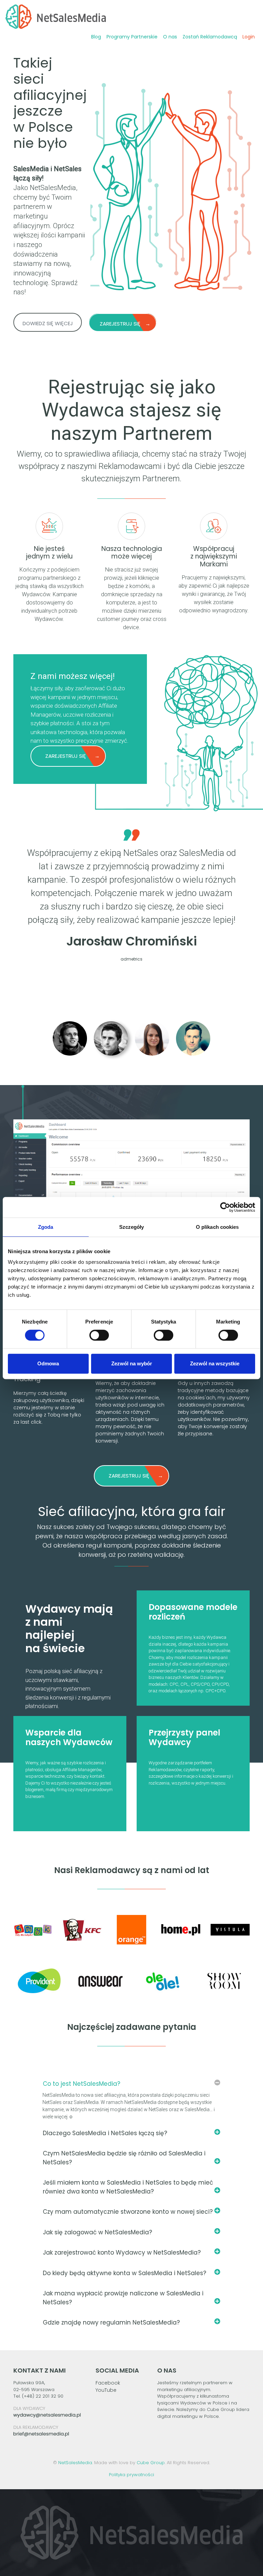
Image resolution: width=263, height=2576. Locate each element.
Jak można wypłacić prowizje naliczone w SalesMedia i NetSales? (123, 2298)
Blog (96, 37)
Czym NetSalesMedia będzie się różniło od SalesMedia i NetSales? (124, 2158)
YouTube (106, 2390)
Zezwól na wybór (132, 1363)
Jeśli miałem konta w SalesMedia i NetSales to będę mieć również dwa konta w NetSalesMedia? (128, 2187)
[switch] (99, 1335)
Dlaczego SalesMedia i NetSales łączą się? (105, 2133)
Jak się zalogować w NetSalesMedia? (97, 2232)
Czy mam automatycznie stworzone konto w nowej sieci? (128, 2212)
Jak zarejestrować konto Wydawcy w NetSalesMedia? (122, 2252)
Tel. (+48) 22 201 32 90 (38, 2396)
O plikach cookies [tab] (217, 1227)
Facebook (108, 2383)
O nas (170, 37)
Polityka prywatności (131, 2475)
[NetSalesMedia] (56, 17)
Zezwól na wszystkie (215, 1363)
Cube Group (151, 2463)
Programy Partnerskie (132, 37)
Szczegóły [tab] (132, 1227)
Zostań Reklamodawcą (210, 37)
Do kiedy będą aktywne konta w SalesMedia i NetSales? (124, 2273)
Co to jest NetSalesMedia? (82, 2084)
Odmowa (48, 1363)
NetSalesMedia (75, 2463)
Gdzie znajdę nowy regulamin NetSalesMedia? (111, 2322)
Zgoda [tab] (46, 1227)
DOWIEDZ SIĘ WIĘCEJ (48, 323)
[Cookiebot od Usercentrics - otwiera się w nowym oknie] (225, 1207)
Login (249, 37)
